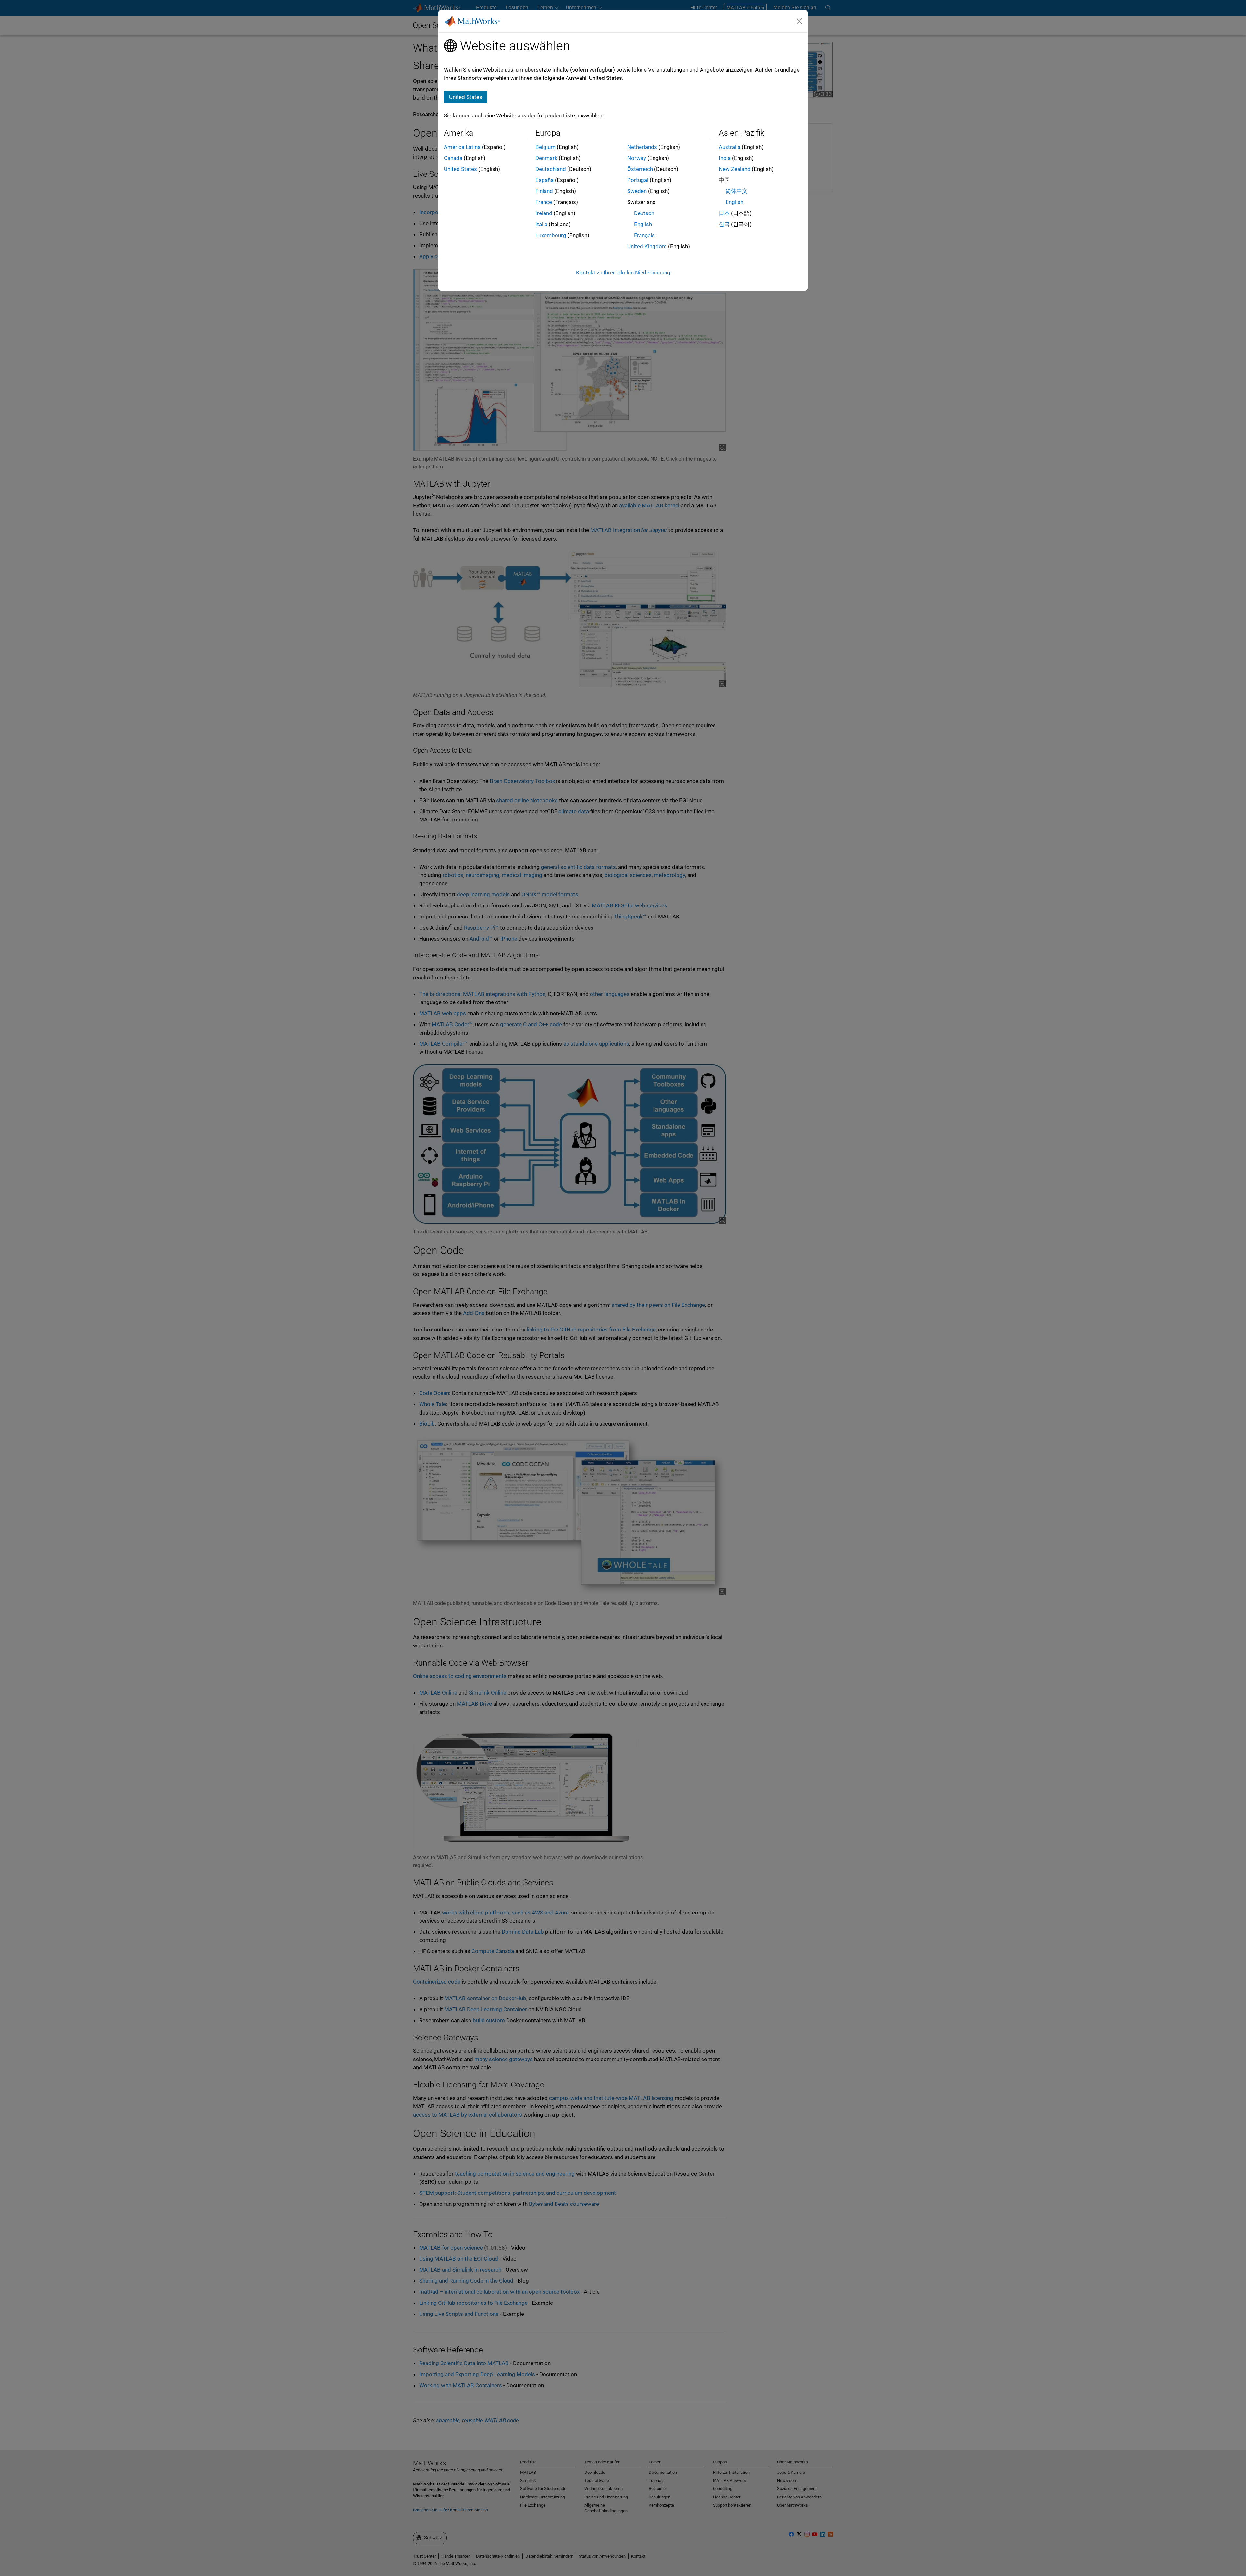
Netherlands (642, 147)
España (544, 180)
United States (460, 169)
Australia (730, 147)
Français (644, 235)
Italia (541, 224)
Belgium (545, 147)
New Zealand (735, 169)
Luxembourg (551, 235)
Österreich (640, 169)
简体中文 (737, 191)
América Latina (462, 147)
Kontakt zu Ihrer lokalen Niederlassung (623, 273)
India (725, 158)
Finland (544, 191)
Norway (637, 158)
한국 (724, 224)
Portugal (638, 180)
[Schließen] (800, 21)
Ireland (544, 213)
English (643, 224)
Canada (453, 158)
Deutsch (644, 213)
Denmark (546, 158)
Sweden (637, 191)
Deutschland (551, 169)
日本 (724, 213)
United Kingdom (647, 246)
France (544, 202)
